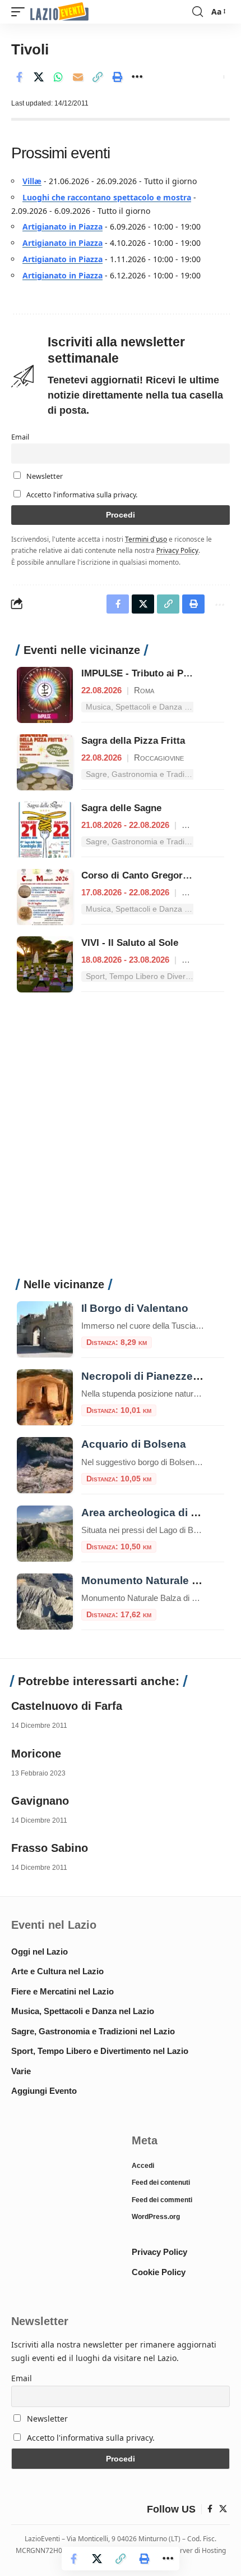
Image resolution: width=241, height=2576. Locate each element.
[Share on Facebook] (19, 77)
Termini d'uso (146, 539)
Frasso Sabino (50, 1848)
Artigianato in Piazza (62, 227)
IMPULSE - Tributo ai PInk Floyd (153, 673)
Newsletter (44, 476)
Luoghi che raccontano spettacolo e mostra (107, 197)
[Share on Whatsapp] (58, 77)
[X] (223, 2509)
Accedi (143, 2166)
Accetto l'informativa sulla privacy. (82, 495)
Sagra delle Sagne (121, 808)
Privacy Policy (177, 550)
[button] (21, 12)
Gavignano (40, 1801)
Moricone (36, 1754)
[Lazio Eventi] (59, 12)
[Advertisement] (121, 1141)
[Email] (78, 77)
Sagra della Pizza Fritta (133, 741)
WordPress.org (156, 2217)
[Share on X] (39, 77)
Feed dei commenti (162, 2200)
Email (20, 437)
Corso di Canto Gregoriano (142, 875)
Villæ (32, 181)
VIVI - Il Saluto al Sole (130, 943)
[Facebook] (210, 2509)
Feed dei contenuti (161, 2182)
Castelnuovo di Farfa (67, 1706)
